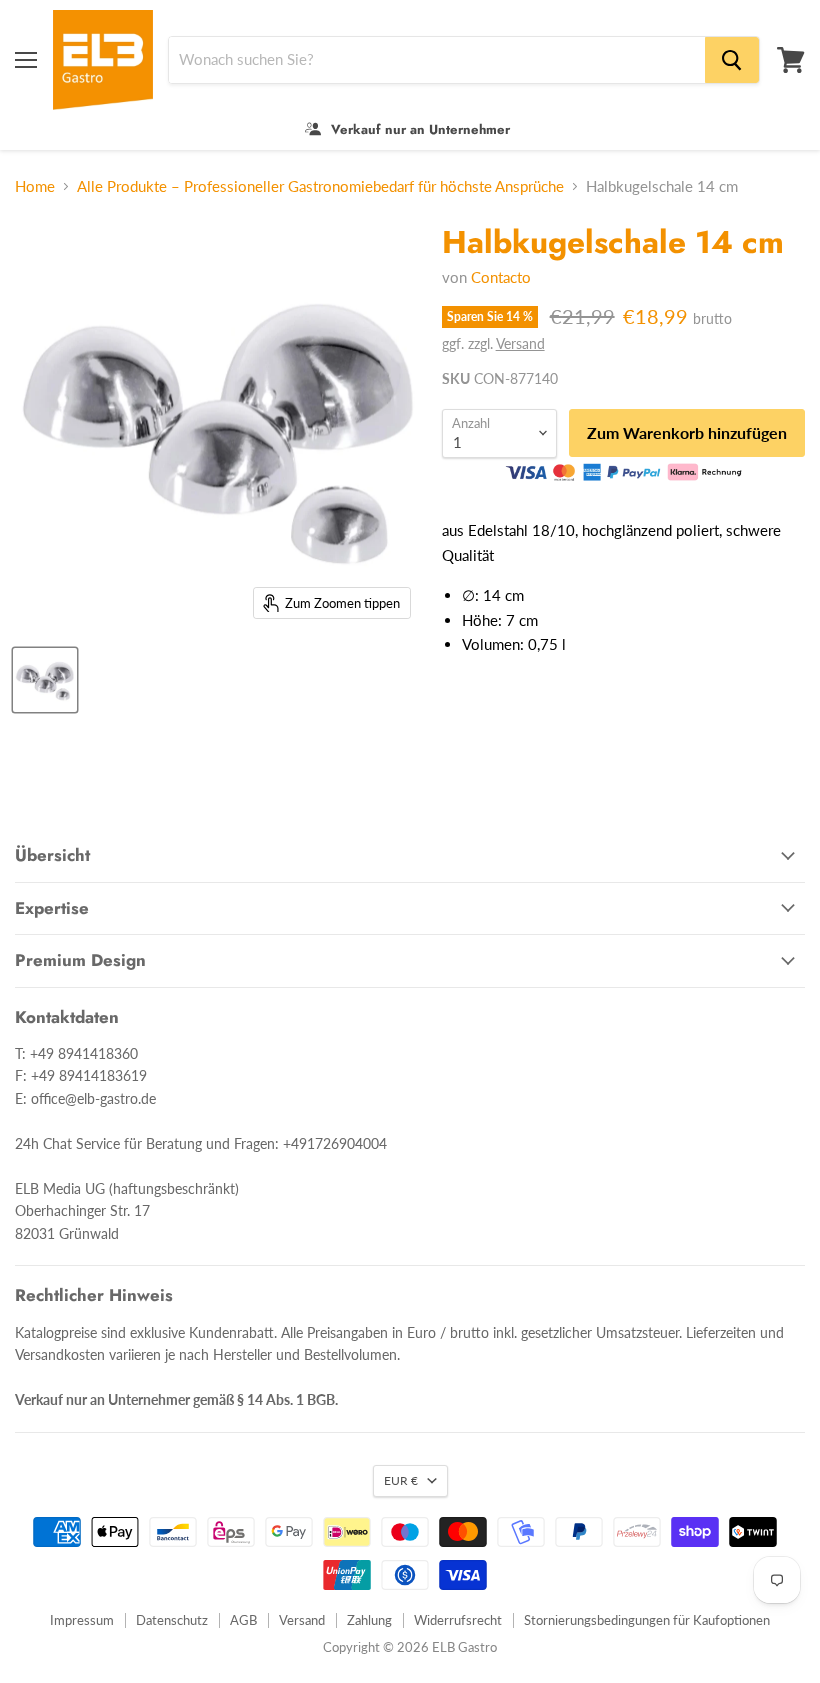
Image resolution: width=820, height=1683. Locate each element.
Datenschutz (172, 1620)
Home (35, 186)
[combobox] (437, 60)
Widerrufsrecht (458, 1620)
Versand (520, 343)
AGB (243, 1620)
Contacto (501, 277)
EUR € (401, 1480)
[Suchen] (732, 60)
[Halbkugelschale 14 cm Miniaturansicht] (45, 680)
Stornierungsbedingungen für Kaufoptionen (647, 1620)
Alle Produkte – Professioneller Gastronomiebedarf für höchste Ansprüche (320, 186)
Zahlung (369, 1620)
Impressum (82, 1620)
